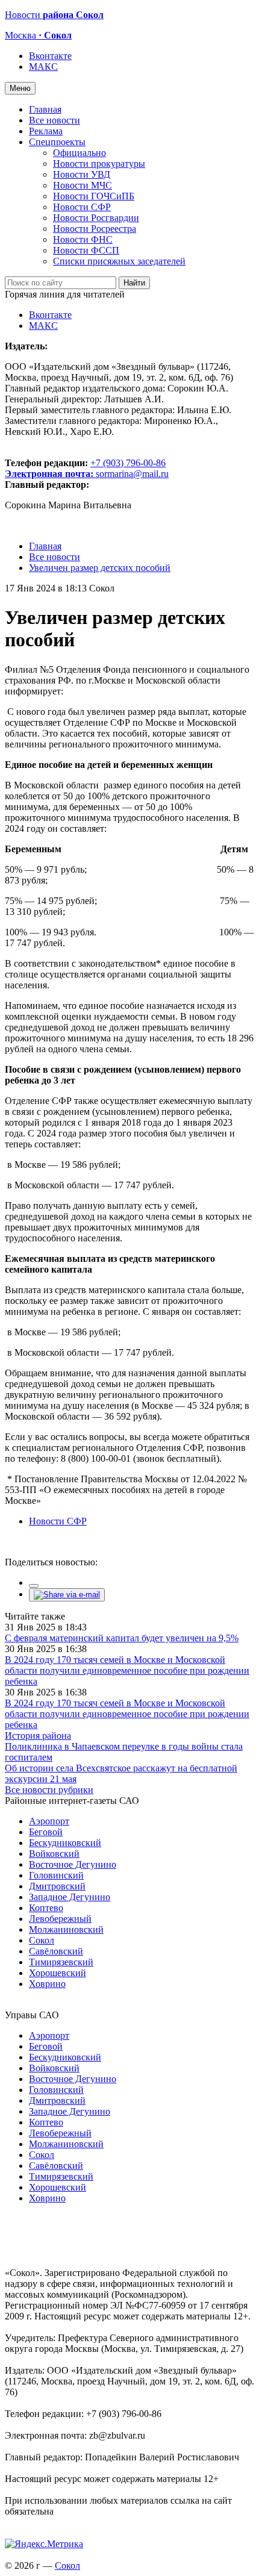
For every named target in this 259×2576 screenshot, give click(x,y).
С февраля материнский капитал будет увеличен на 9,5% (122, 1638)
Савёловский (56, 1951)
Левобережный (60, 1919)
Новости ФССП (86, 250)
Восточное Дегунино (73, 1864)
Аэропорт (49, 1821)
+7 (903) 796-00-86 (85, 468)
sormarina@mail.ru (132, 474)
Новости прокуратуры (99, 164)
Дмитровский (57, 1886)
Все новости (55, 120)
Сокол (42, 1940)
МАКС (43, 67)
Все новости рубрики (49, 1790)
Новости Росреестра (95, 229)
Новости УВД (82, 174)
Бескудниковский (65, 1843)
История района (38, 1736)
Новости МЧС (83, 185)
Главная (45, 109)
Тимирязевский (61, 1962)
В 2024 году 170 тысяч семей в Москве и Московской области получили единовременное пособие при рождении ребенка (127, 1670)
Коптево (46, 1908)
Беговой (46, 1832)
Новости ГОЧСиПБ (94, 196)
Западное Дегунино (70, 1897)
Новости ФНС (83, 239)
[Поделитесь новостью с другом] (67, 1595)
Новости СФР (82, 207)
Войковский (54, 1854)
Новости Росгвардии (96, 218)
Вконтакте (50, 56)
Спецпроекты (57, 142)
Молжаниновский (66, 1929)
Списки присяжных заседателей (119, 261)
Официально (80, 153)
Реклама (46, 131)
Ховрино (47, 1984)
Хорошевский (58, 1973)
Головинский (56, 1875)
